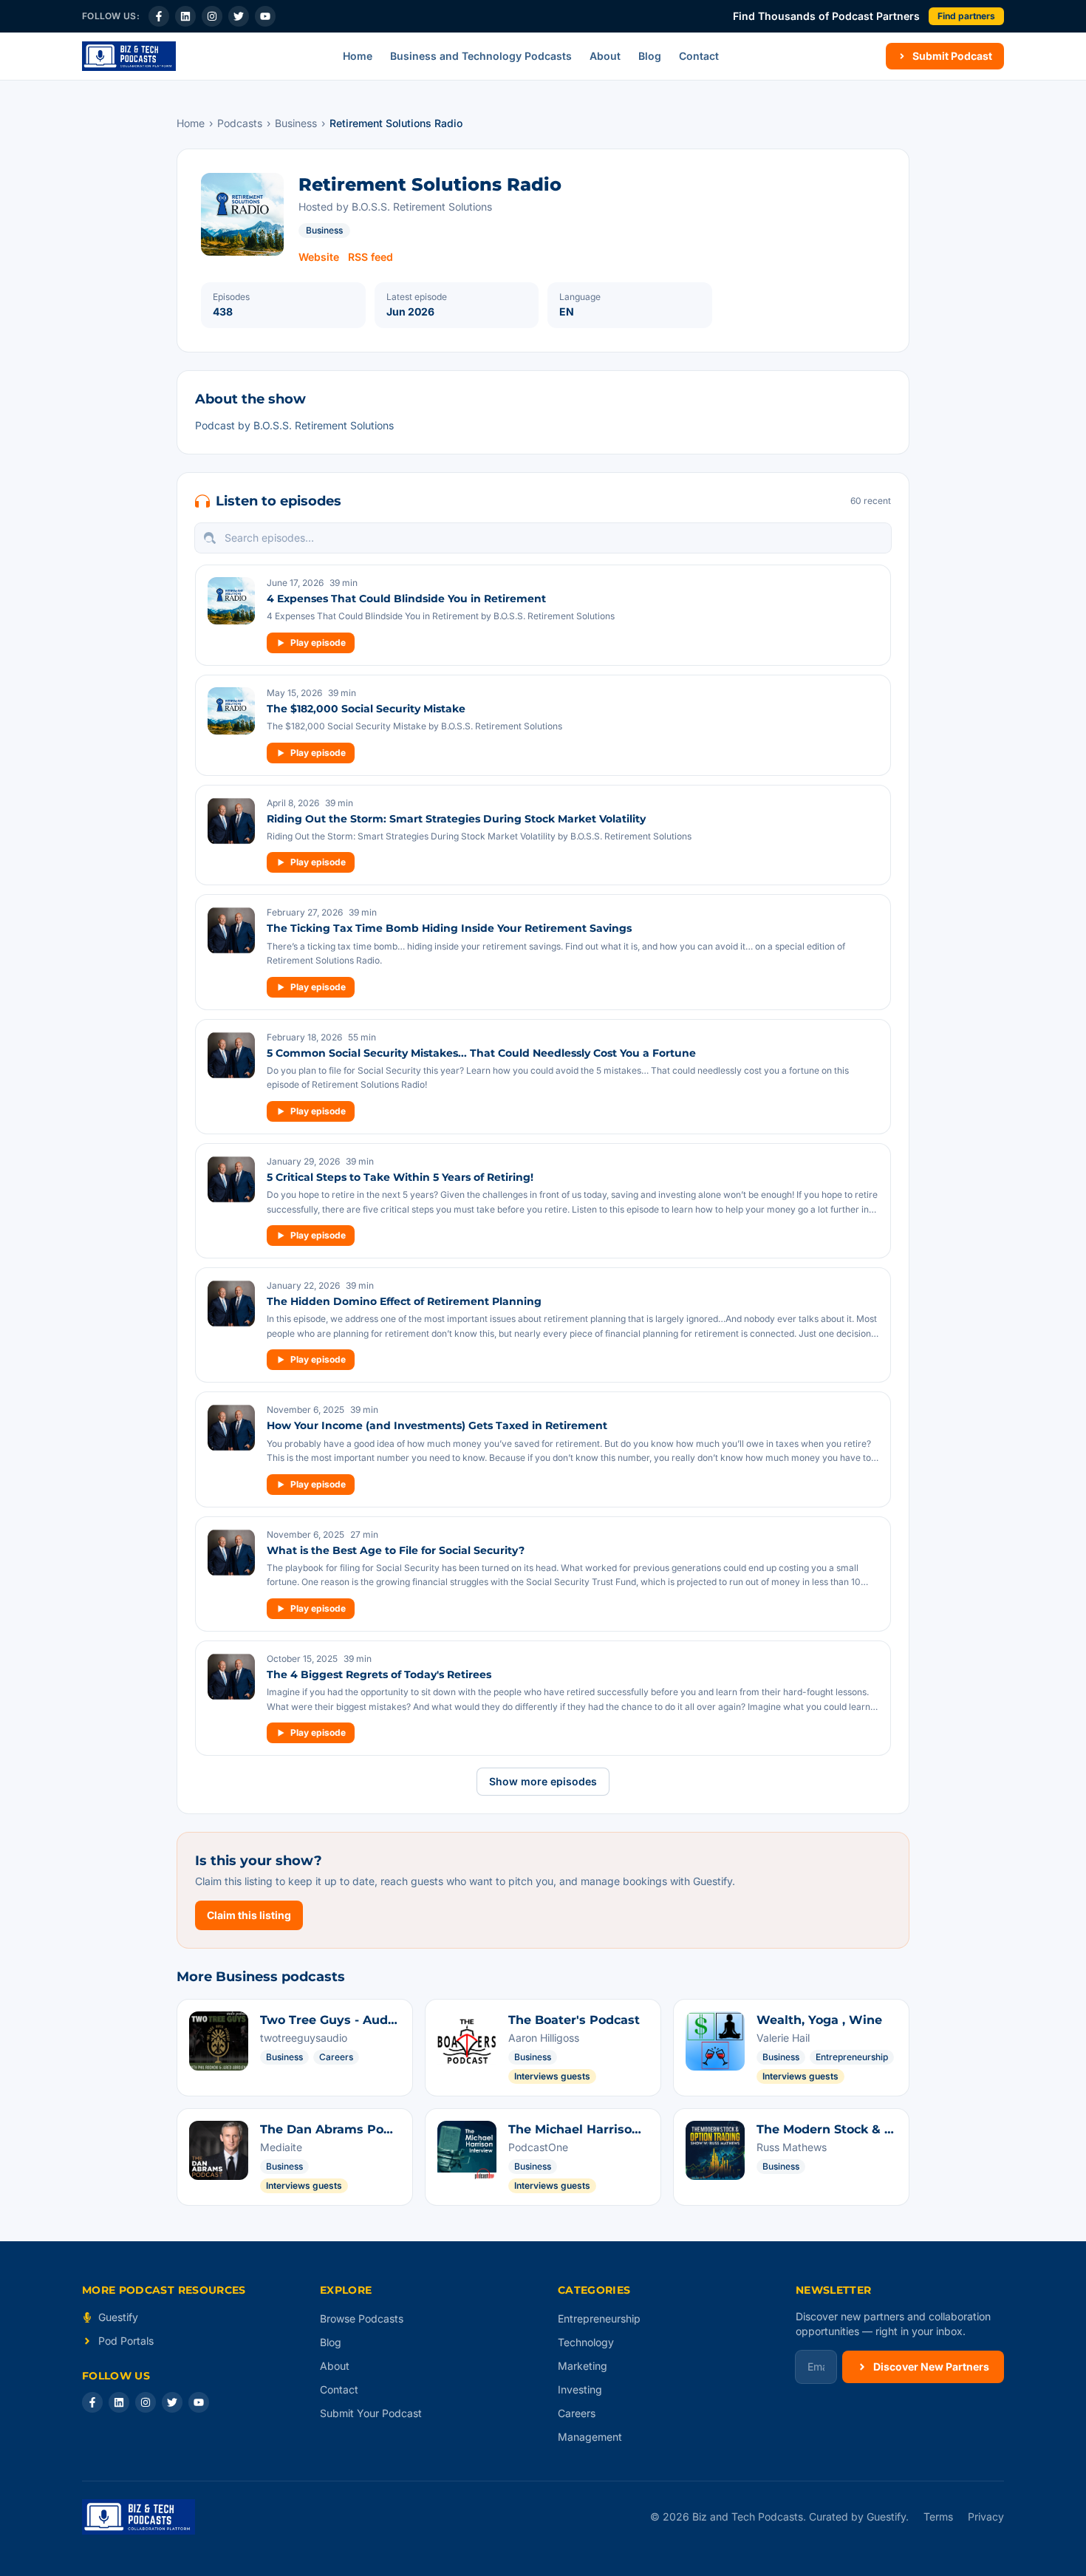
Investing (580, 2389)
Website (319, 257)
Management (590, 2437)
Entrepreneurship (599, 2318)
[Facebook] (159, 16)
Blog (650, 56)
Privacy (986, 2517)
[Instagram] (212, 16)
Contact (699, 56)
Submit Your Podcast (371, 2413)
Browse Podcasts (362, 2318)
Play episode (318, 643)
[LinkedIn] (185, 16)
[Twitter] (239, 16)
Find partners (966, 16)
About (605, 56)
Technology (586, 2342)
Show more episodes (543, 1781)
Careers (577, 2413)
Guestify (118, 2317)
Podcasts (240, 123)
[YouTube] (265, 16)
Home (358, 56)
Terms (938, 2517)
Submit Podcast (952, 56)
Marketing (583, 2366)
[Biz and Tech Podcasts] (129, 56)
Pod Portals (126, 2341)
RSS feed (370, 257)
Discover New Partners (931, 2367)
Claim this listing (249, 1915)
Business (296, 123)
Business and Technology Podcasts (481, 56)
